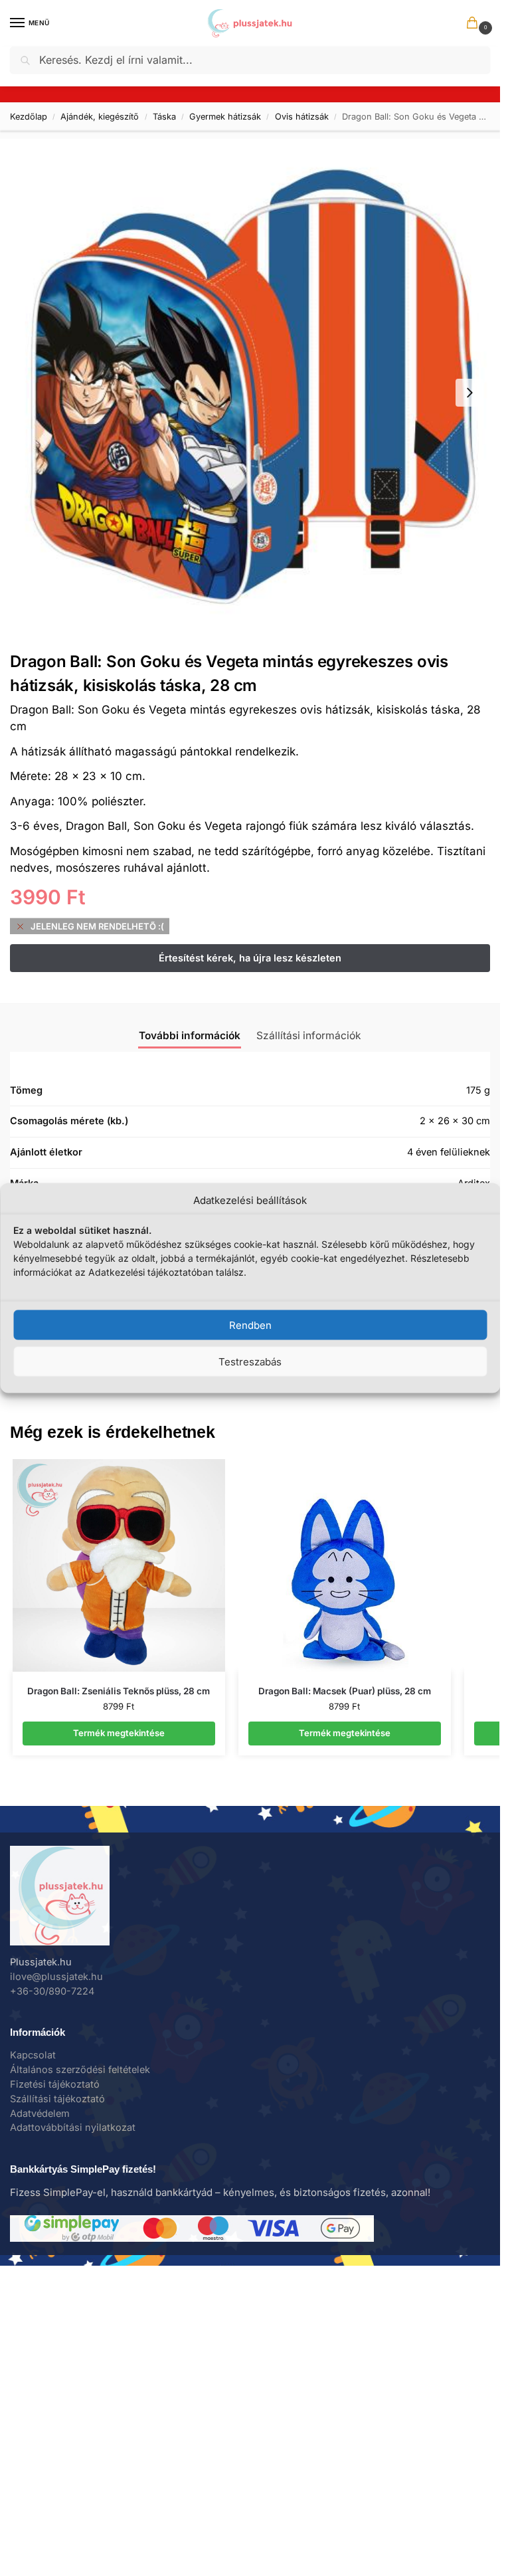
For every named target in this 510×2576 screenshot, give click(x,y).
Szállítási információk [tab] (309, 1036)
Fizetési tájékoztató (55, 2084)
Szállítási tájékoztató (57, 2099)
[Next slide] (469, 393)
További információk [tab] (190, 1036)
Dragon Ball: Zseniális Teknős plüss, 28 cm (119, 1691)
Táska (164, 117)
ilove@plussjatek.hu (56, 1977)
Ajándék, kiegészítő (100, 117)
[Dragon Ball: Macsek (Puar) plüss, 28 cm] (345, 1565)
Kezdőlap (29, 117)
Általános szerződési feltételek (80, 2070)
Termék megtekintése (119, 1733)
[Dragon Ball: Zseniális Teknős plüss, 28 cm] (119, 1565)
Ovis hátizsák (302, 117)
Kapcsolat (33, 2055)
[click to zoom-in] (250, 392)
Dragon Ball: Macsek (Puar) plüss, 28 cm (345, 1691)
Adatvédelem (40, 2114)
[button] (475, 24)
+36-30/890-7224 (52, 1991)
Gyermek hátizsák (225, 117)
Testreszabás (250, 1361)
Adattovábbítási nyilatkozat (73, 2128)
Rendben (250, 1325)
